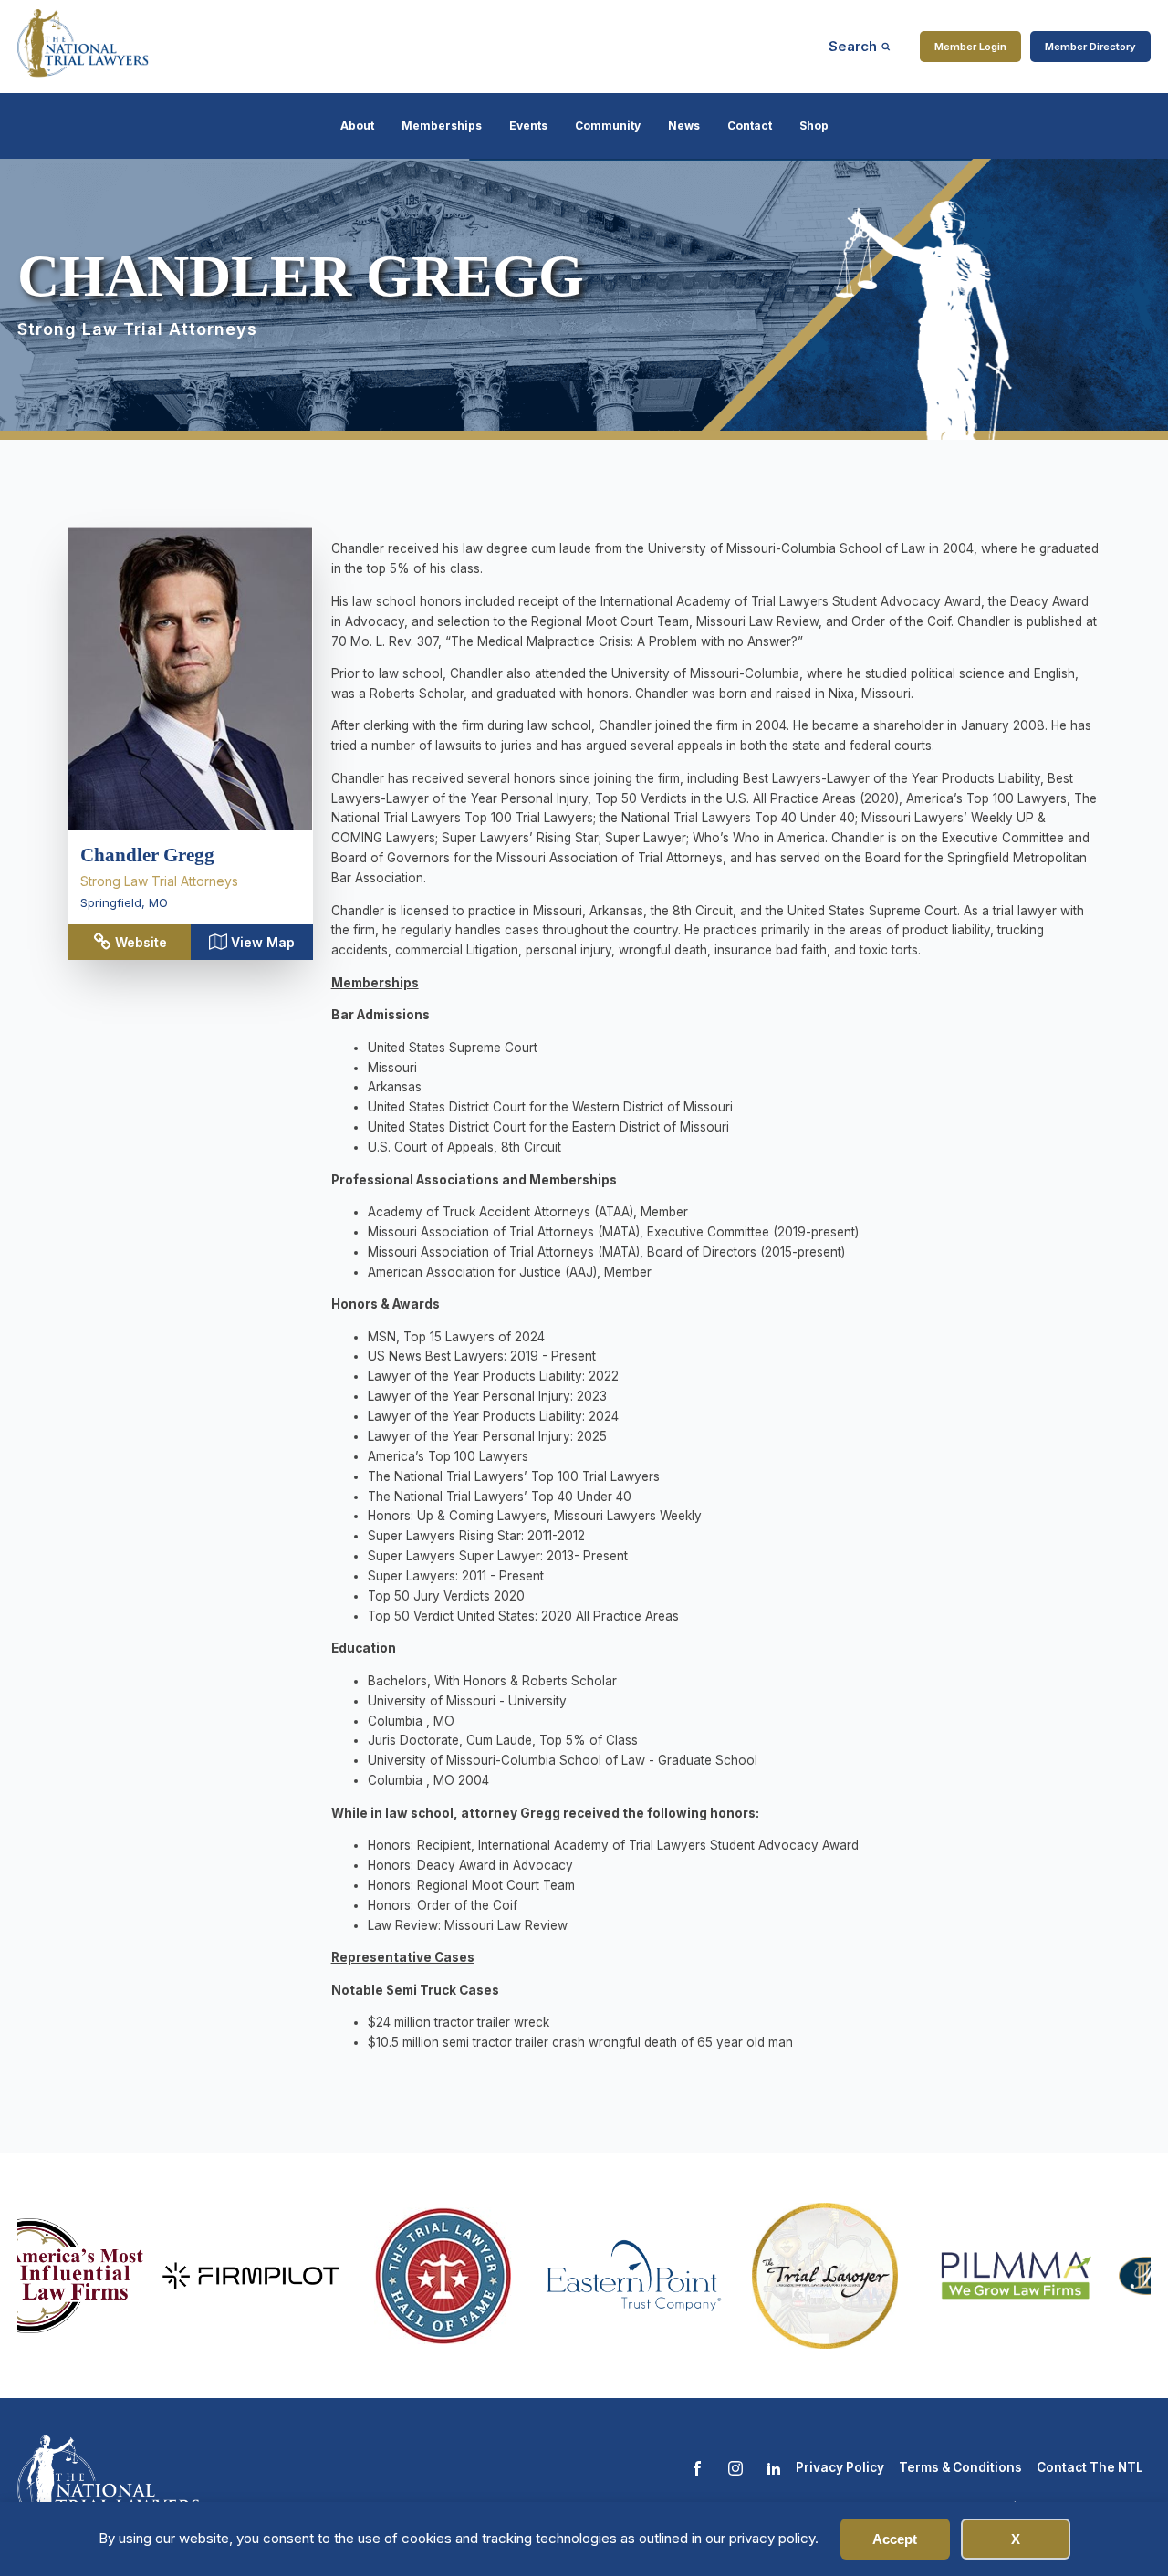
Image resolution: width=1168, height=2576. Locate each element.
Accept (895, 2539)
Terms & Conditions (960, 2467)
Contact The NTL (1090, 2467)
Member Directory (1090, 47)
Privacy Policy (840, 2467)
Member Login (970, 47)
